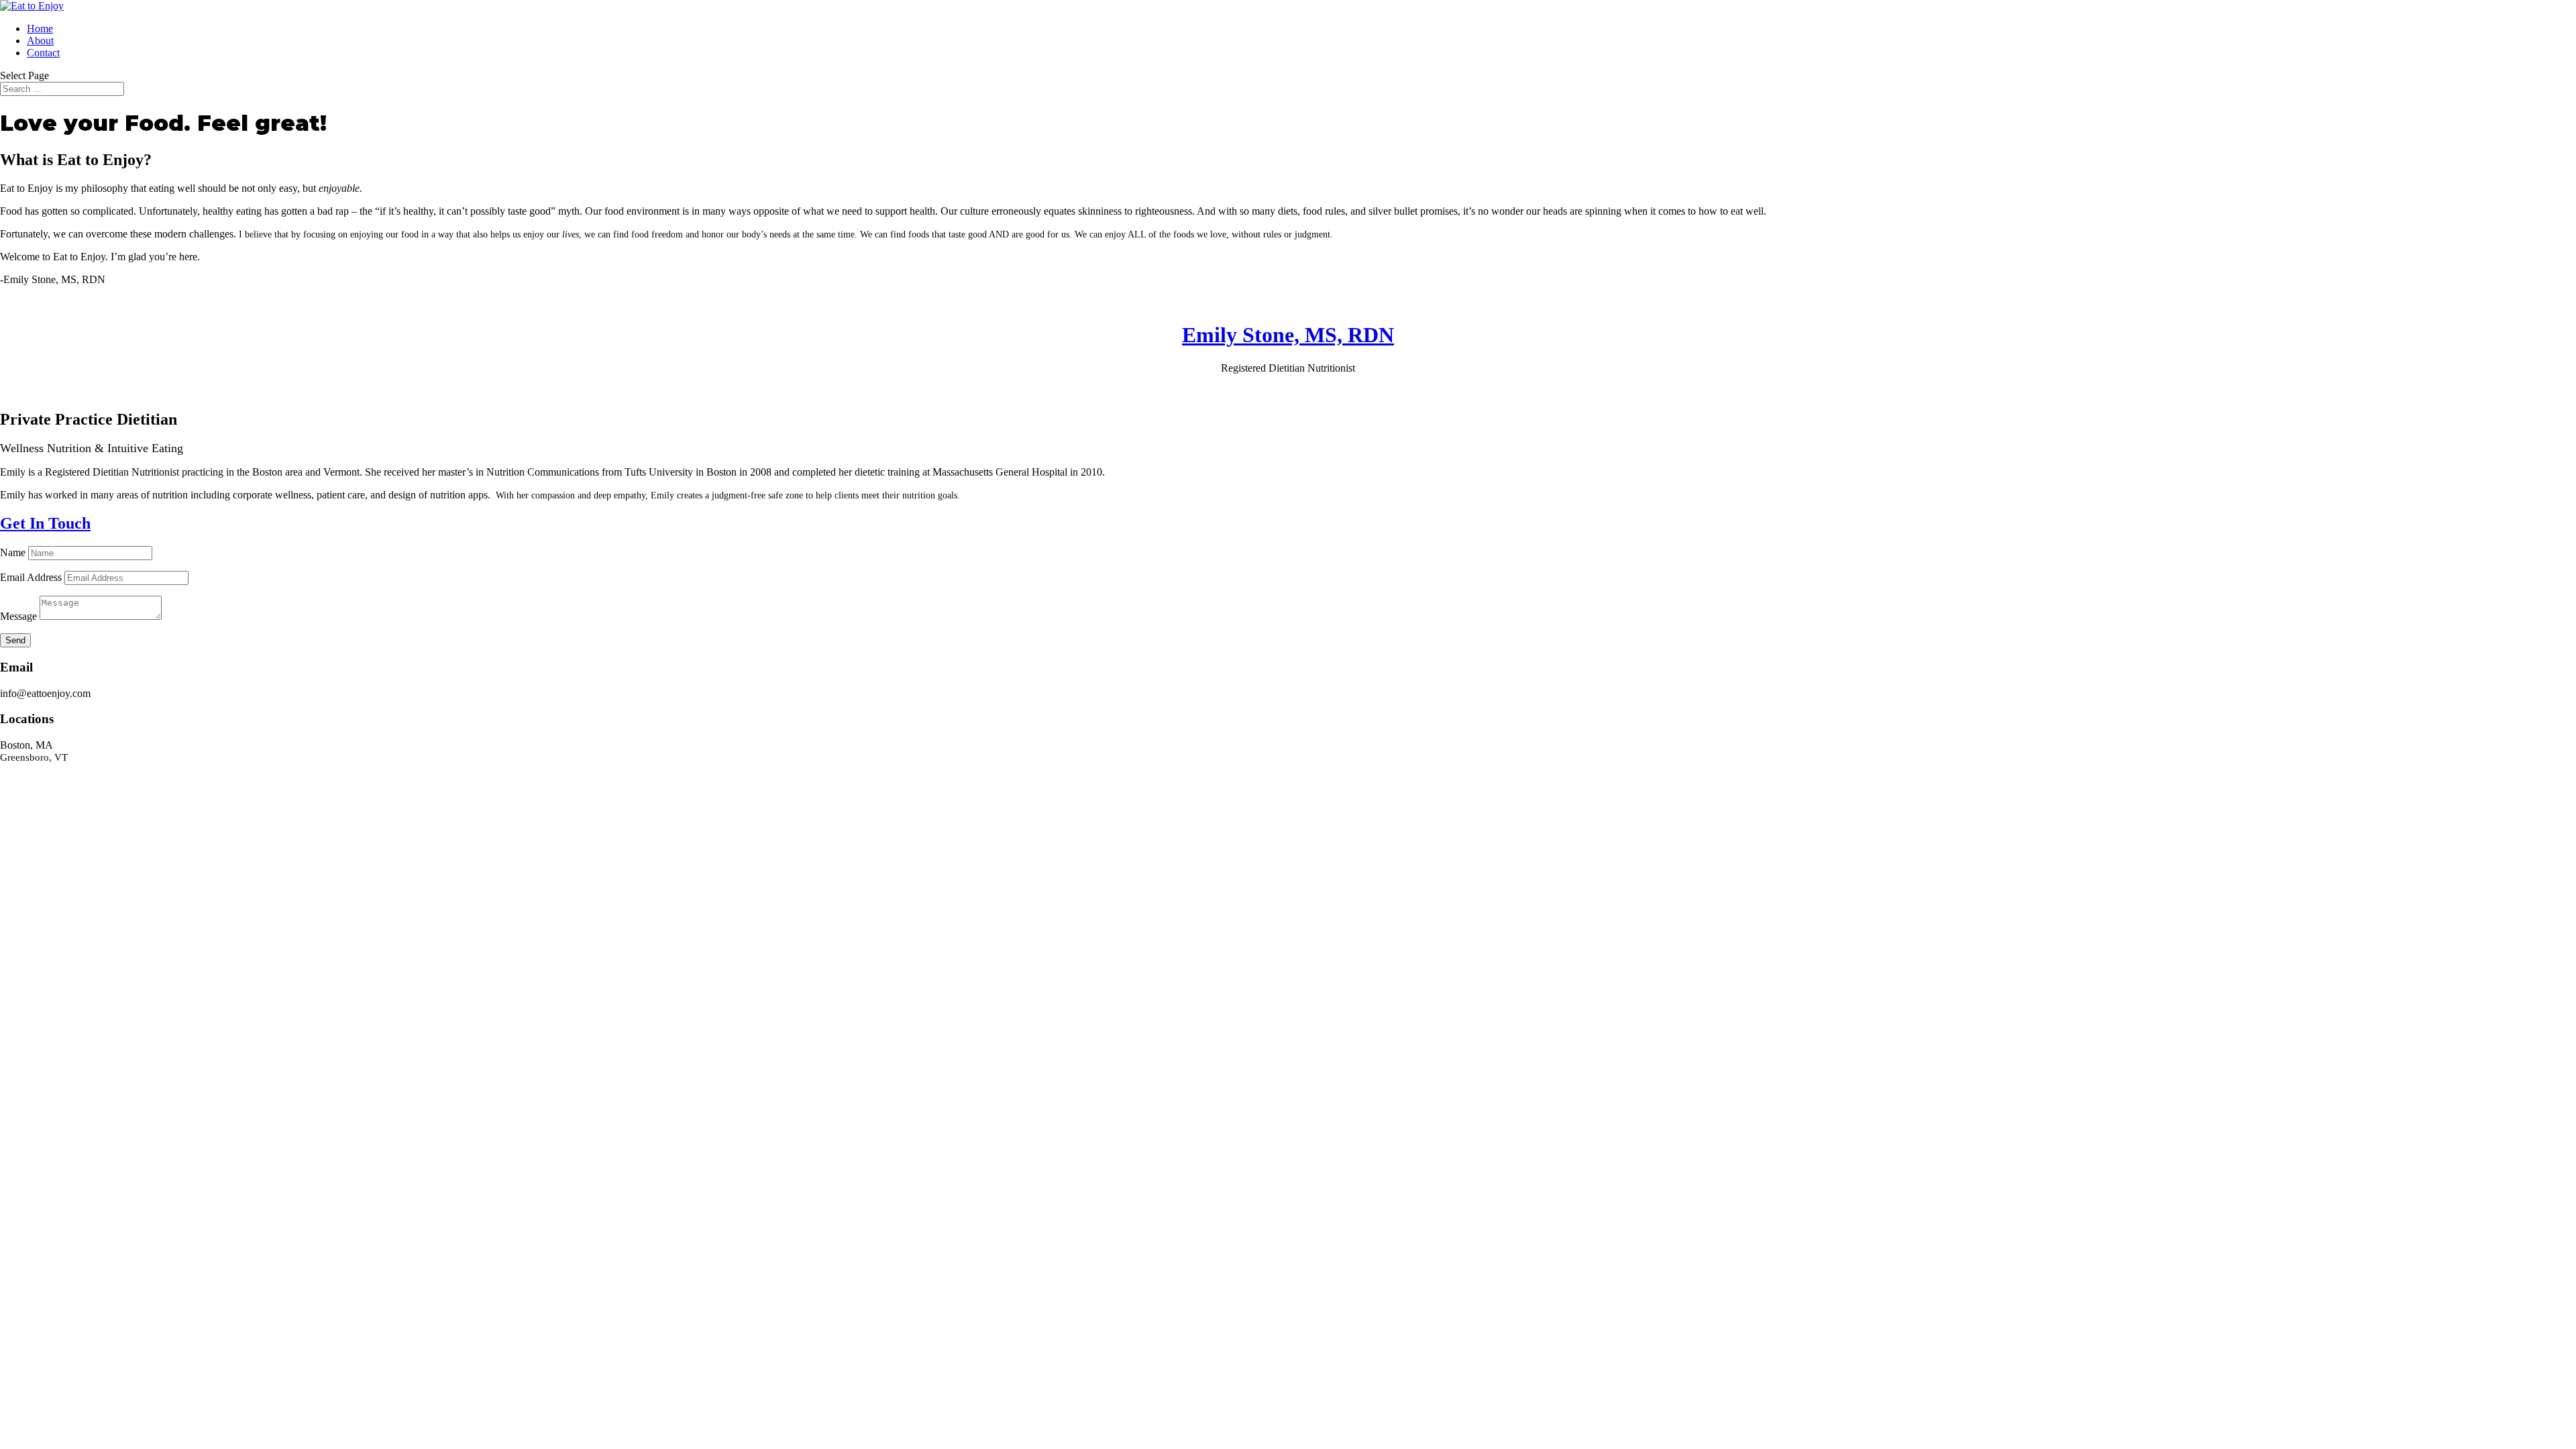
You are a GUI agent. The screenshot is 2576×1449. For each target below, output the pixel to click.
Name (13, 552)
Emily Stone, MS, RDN (1288, 335)
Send (15, 640)
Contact (43, 53)
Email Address (31, 577)
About (40, 41)
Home (40, 29)
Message (18, 616)
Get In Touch (45, 523)
